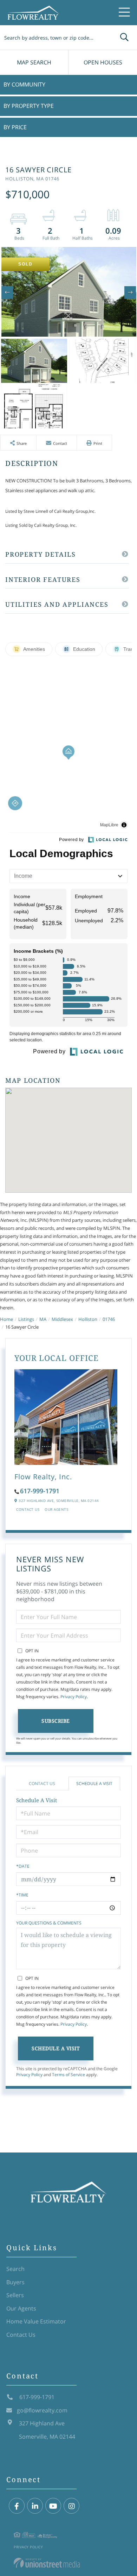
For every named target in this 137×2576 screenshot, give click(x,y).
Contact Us (28, 1509)
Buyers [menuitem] (15, 2282)
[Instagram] (71, 2506)
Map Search (34, 62)
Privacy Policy (74, 1697)
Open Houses (103, 62)
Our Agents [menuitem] (21, 2308)
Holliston (88, 1319)
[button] (124, 37)
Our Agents (56, 1509)
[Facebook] (17, 2506)
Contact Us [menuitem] (21, 2335)
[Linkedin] (35, 2506)
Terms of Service (68, 2075)
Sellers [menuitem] (15, 2295)
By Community (24, 84)
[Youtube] (53, 2506)
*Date (23, 1866)
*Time (22, 1895)
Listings (26, 1319)
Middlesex (62, 1319)
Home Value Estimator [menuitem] (36, 2321)
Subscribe (56, 1721)
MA (43, 1319)
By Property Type (29, 106)
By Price (15, 127)
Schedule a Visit (94, 1783)
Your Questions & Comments (49, 1923)
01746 (109, 1319)
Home (6, 1319)
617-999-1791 (40, 1491)
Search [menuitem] (15, 2269)
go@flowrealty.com (42, 2410)
